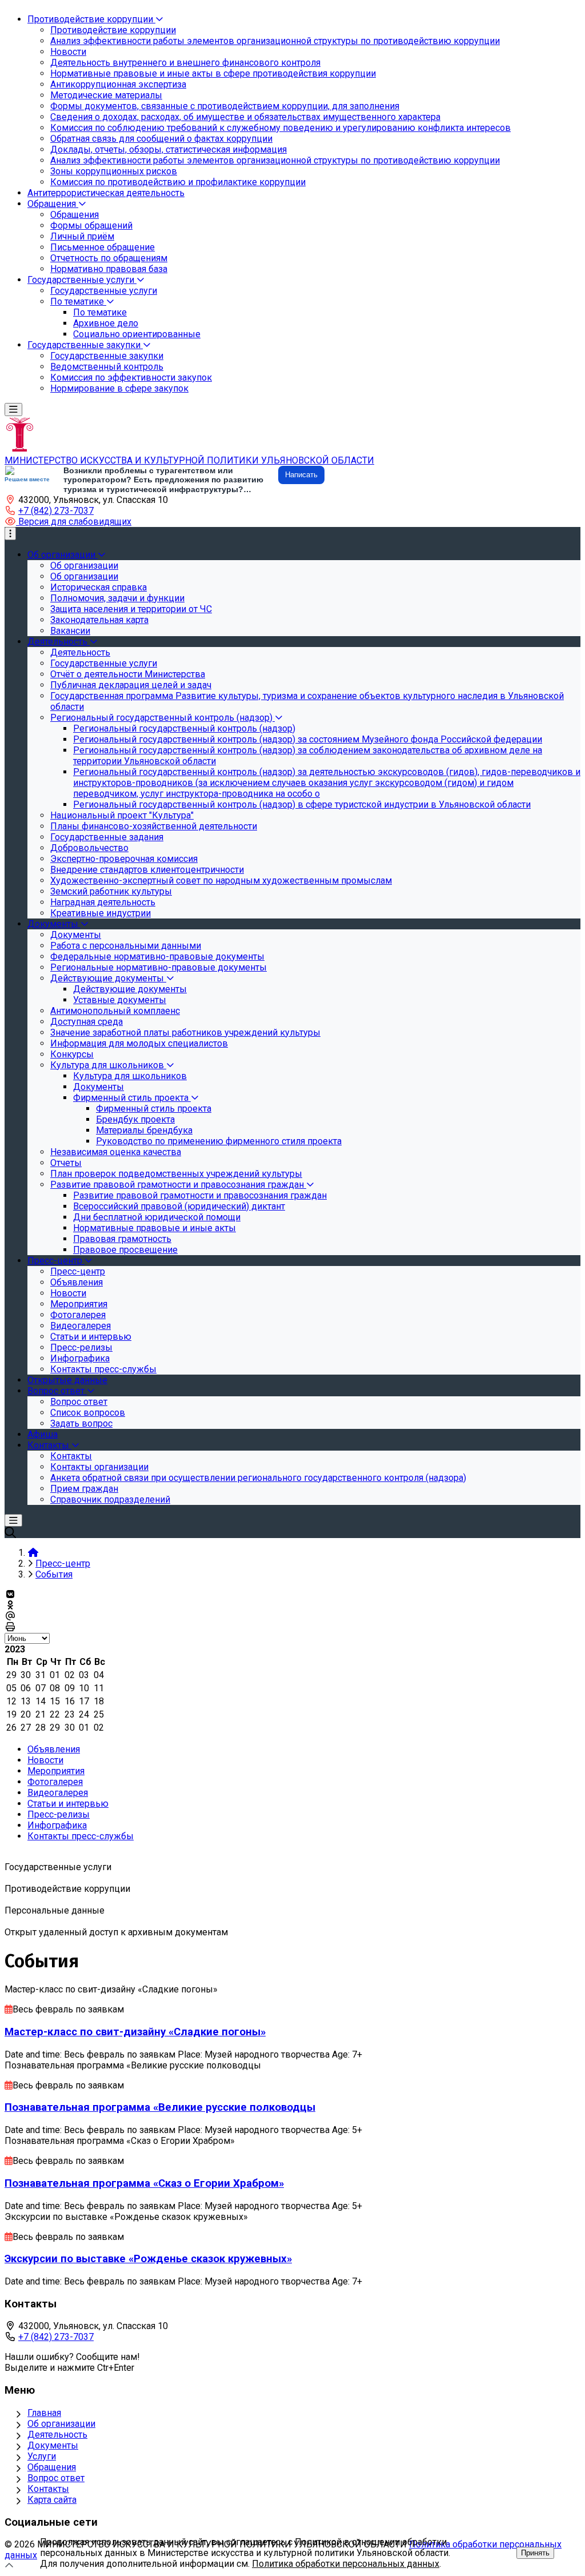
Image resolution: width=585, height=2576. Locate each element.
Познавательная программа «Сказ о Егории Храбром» (144, 2183)
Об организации (61, 2424)
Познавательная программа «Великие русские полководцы (160, 2107)
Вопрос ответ (56, 2478)
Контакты (48, 2489)
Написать (301, 475)
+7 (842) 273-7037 (56, 511)
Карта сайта (52, 2500)
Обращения (52, 2467)
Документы (53, 2445)
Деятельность (57, 2435)
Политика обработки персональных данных (346, 2564)
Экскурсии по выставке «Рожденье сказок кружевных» (148, 2259)
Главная (44, 2413)
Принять (535, 2553)
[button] (68, 522)
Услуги (42, 2456)
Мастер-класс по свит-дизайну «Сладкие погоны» (135, 2032)
